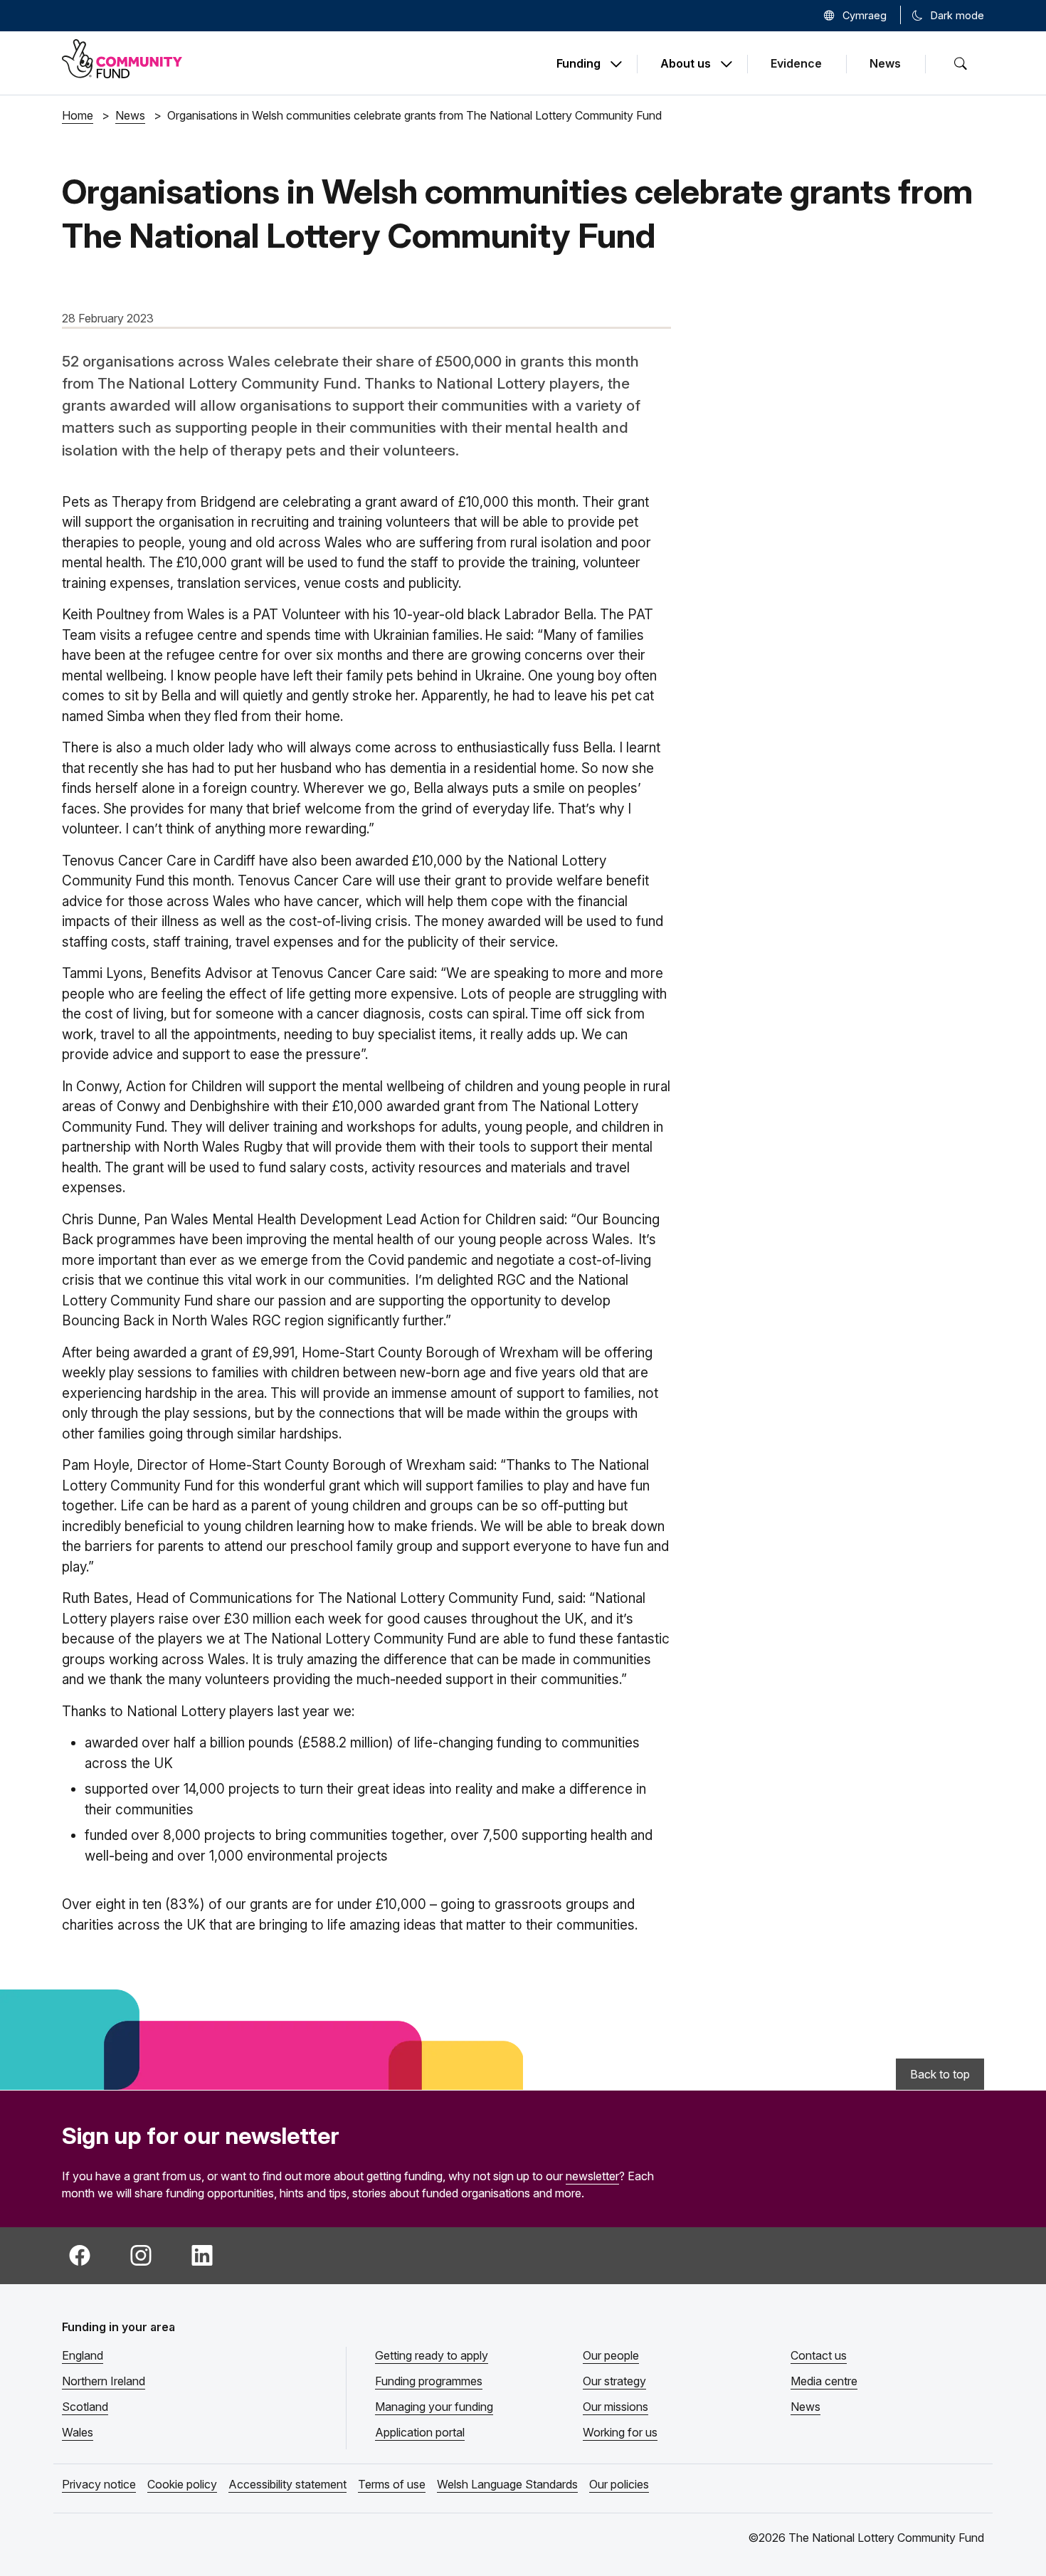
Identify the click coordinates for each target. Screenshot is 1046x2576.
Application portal (420, 2432)
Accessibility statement (287, 2484)
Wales (78, 2432)
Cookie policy (182, 2484)
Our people (611, 2355)
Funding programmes (429, 2381)
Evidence (796, 63)
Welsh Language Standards (507, 2484)
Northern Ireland (104, 2381)
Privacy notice (99, 2484)
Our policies (619, 2484)
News (885, 63)
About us (686, 64)
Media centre (824, 2381)
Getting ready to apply (432, 2355)
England (83, 2355)
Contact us (819, 2355)
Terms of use (392, 2484)
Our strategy (614, 2381)
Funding (579, 64)
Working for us (620, 2432)
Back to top (940, 2074)
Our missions (616, 2407)
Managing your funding (434, 2407)
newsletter (592, 2176)
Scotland (85, 2407)
